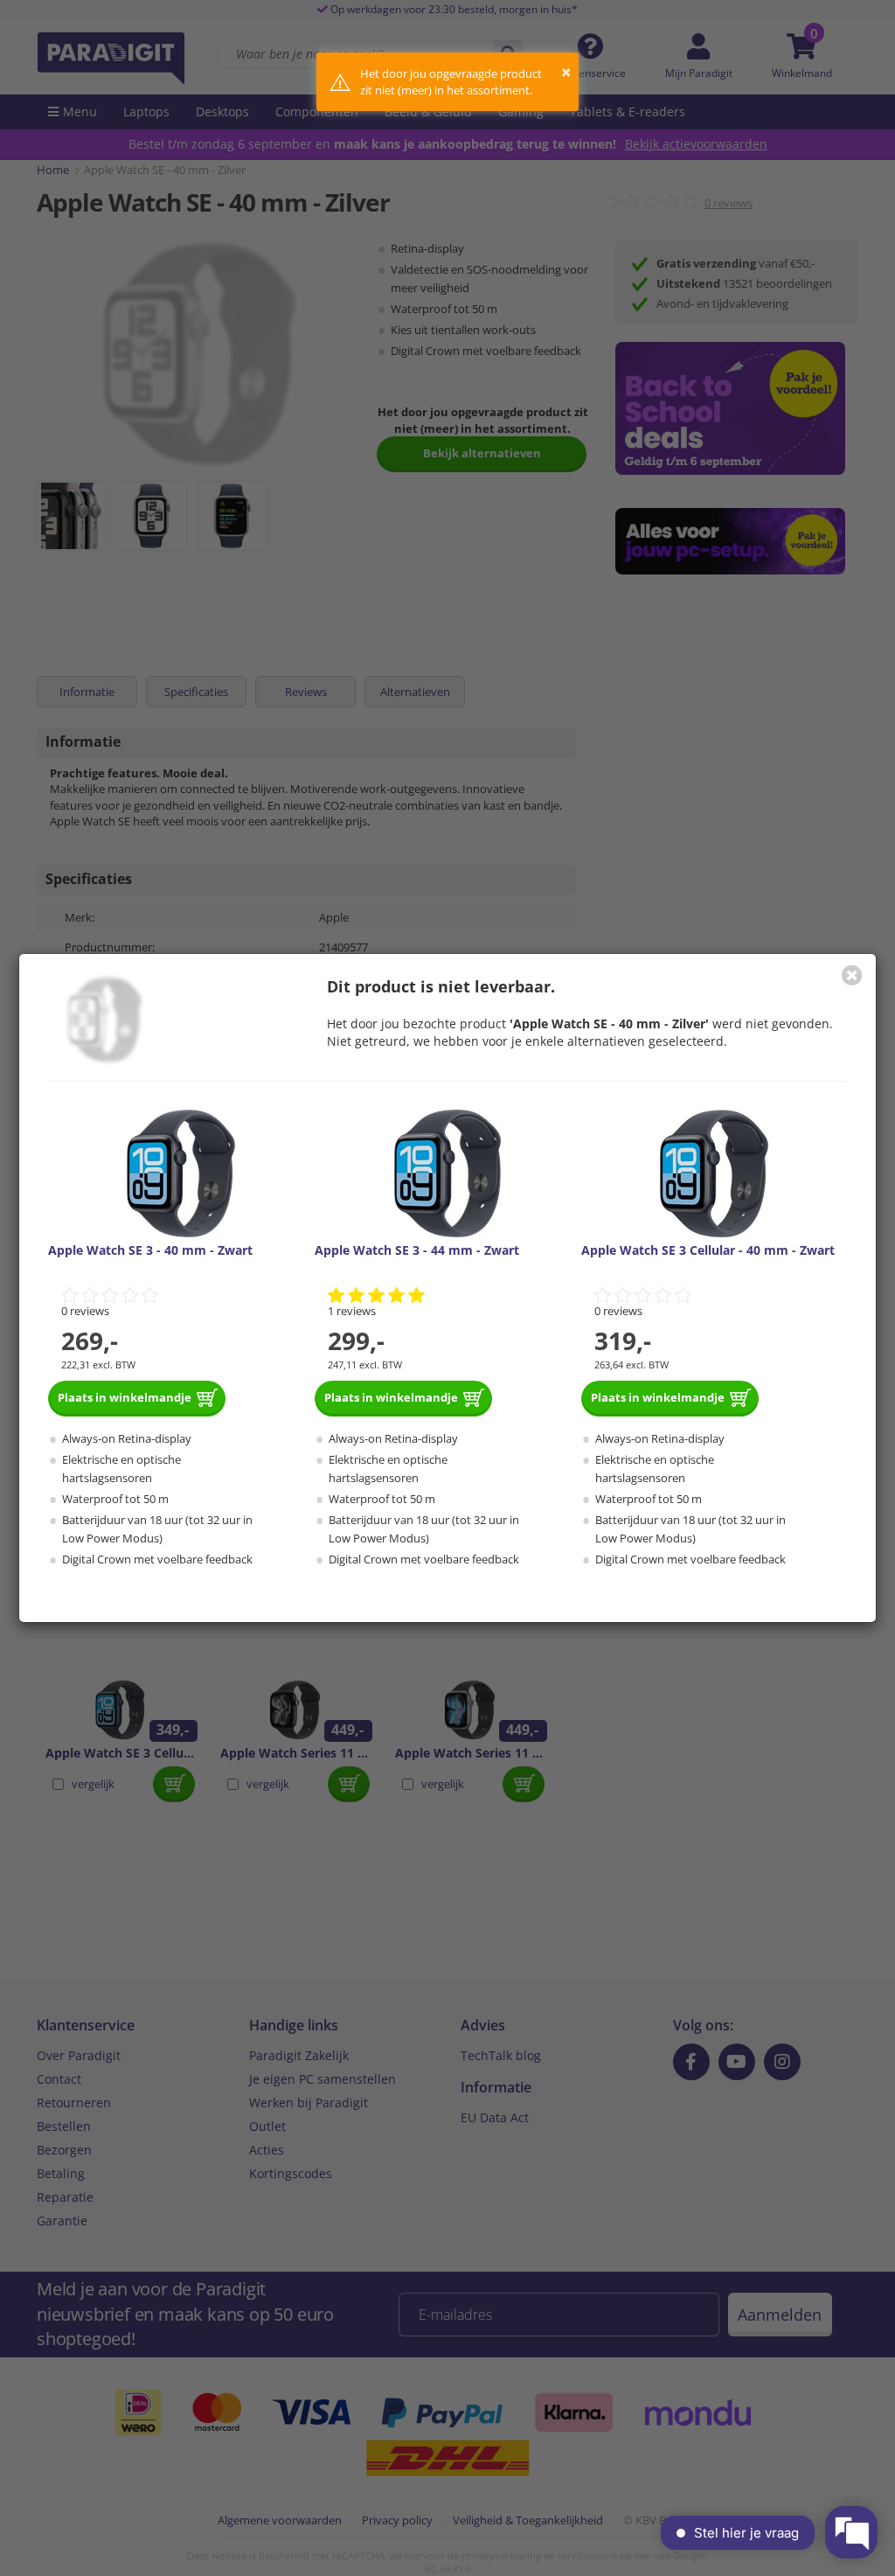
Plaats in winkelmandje (125, 1397)
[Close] (852, 975)
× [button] (566, 72)
